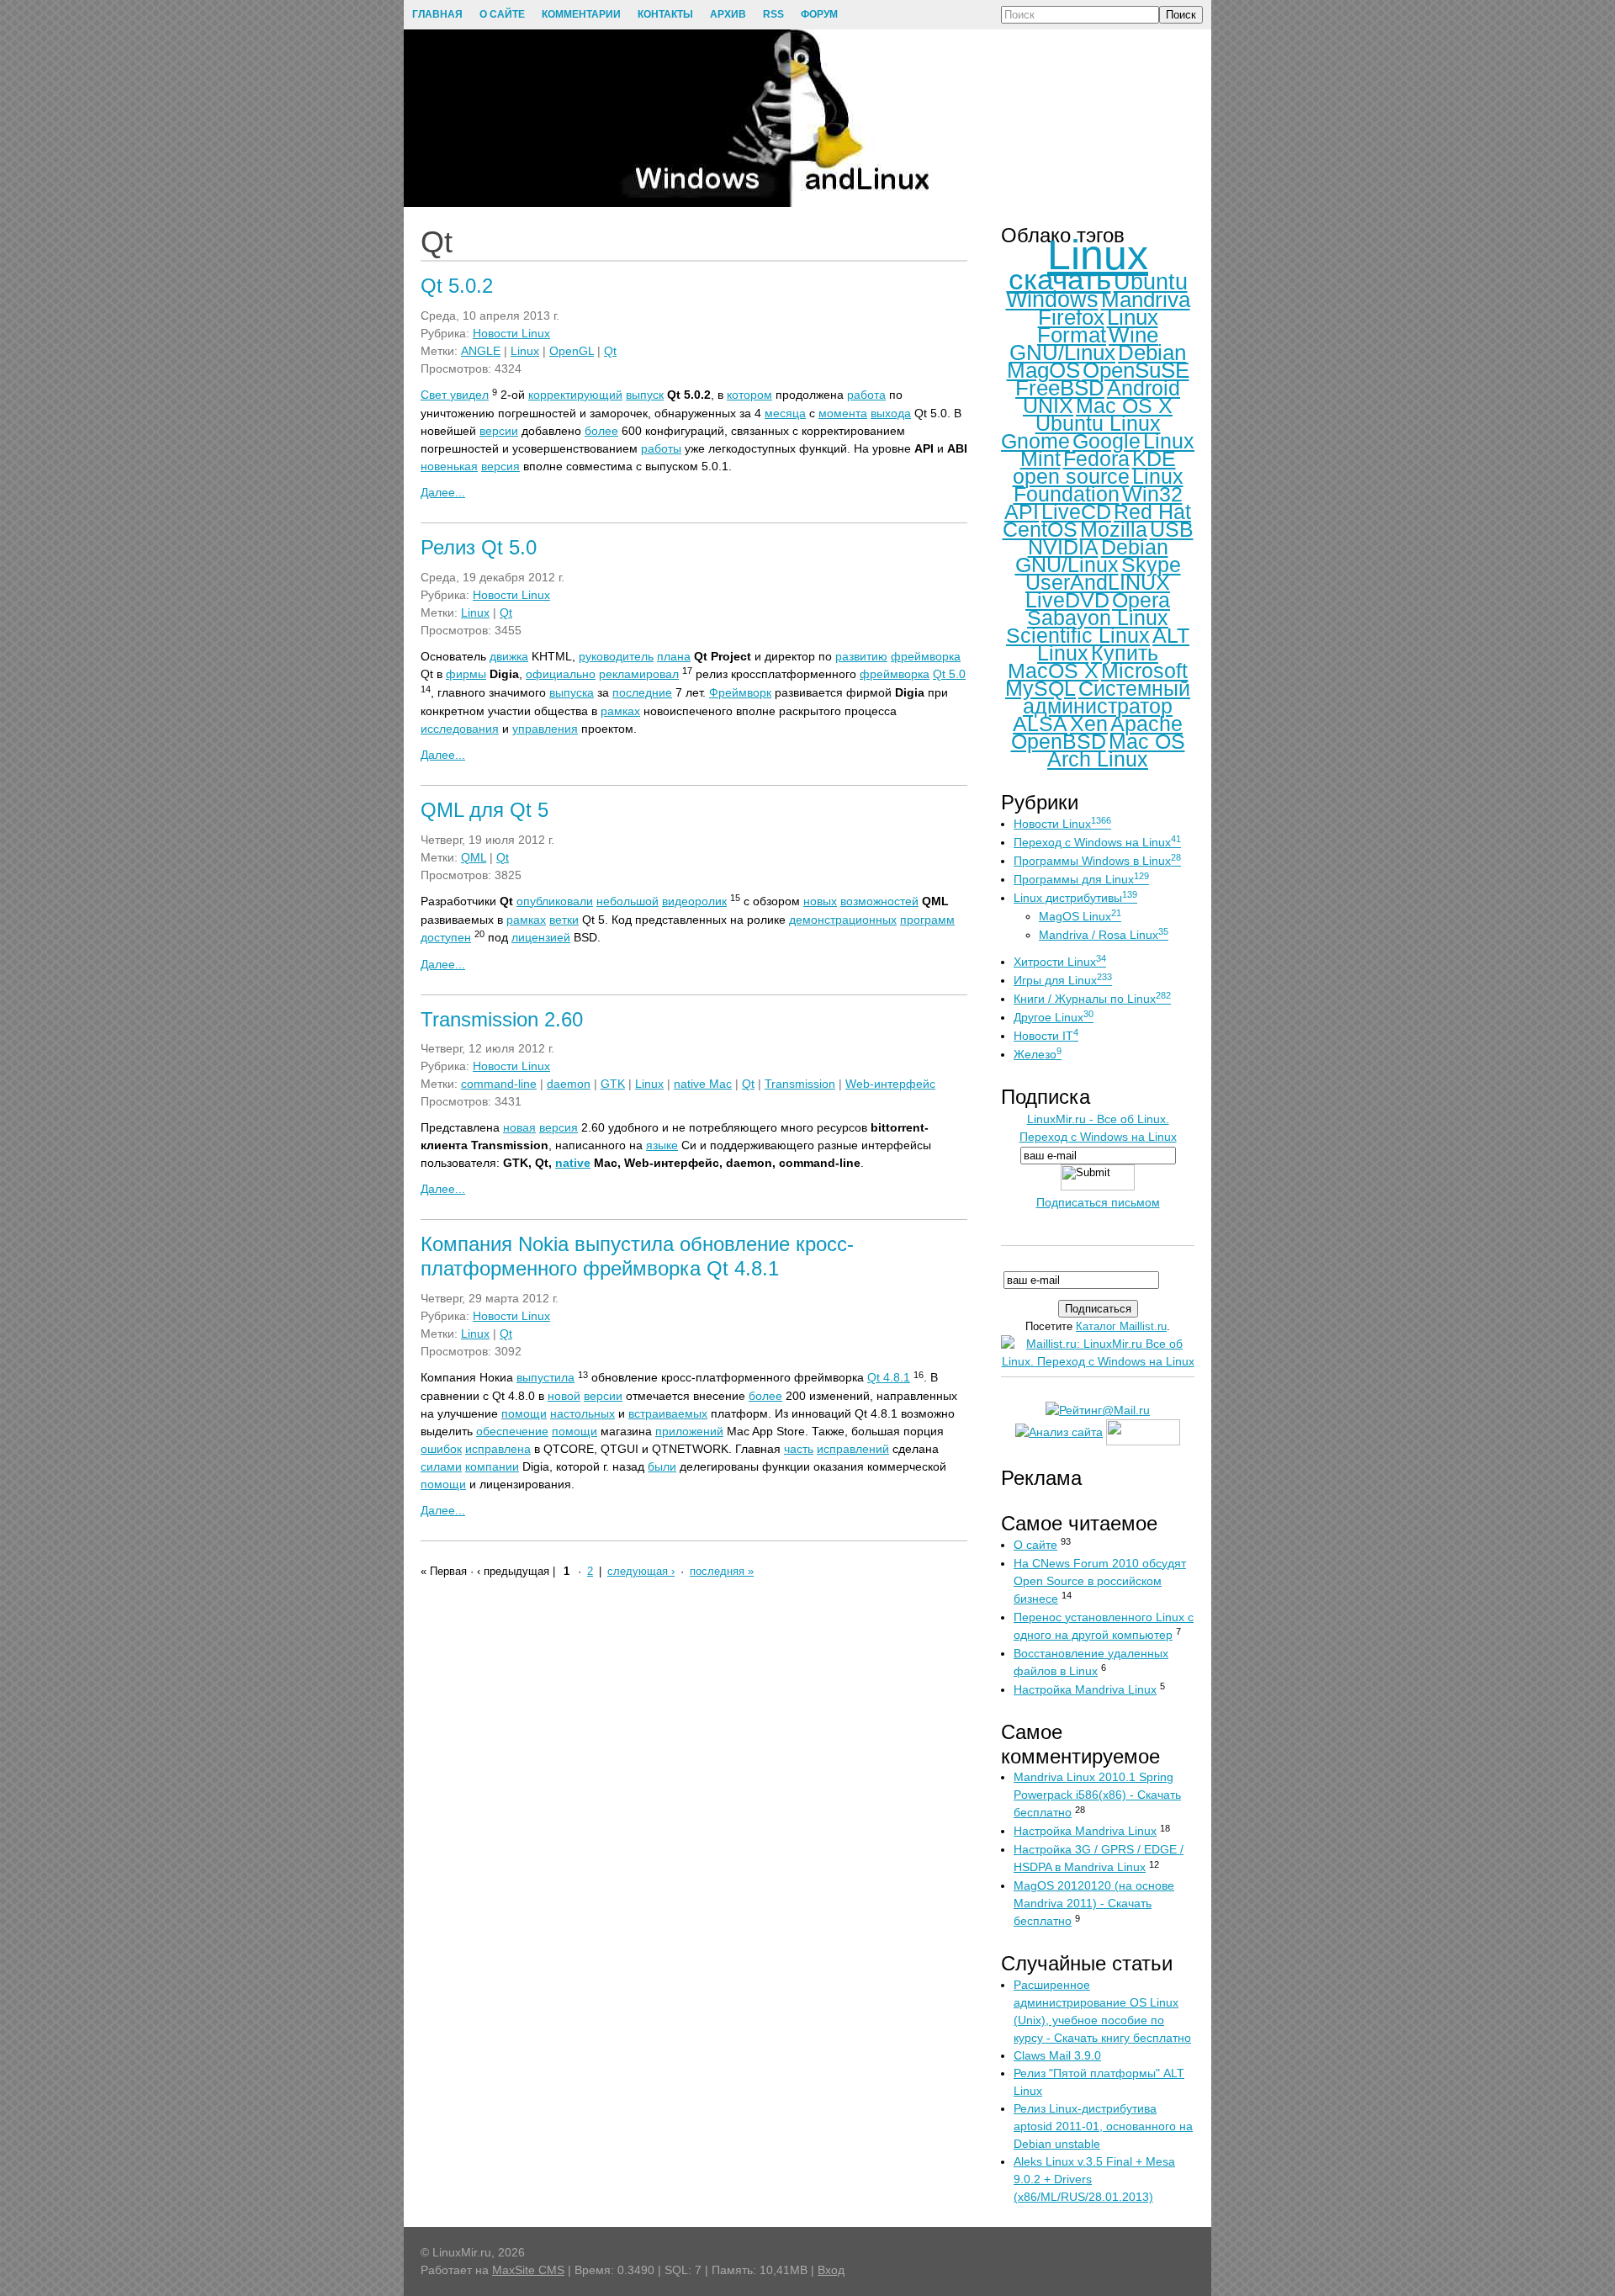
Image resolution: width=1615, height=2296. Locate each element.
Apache (1146, 724)
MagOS (1043, 370)
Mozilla (1114, 529)
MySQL (1040, 688)
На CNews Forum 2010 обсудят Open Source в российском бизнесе (1100, 1581)
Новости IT (1046, 1036)
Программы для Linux (1081, 879)
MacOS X (1053, 671)
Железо (1038, 1054)
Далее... (443, 492)
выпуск (645, 395)
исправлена (498, 1449)
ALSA (1040, 724)
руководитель (616, 656)
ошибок (441, 1449)
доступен (446, 937)
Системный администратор (1107, 697)
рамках (620, 711)
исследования (460, 729)
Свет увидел (455, 395)
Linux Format (1098, 326)
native (573, 1163)
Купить (1125, 653)
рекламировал (639, 674)
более (601, 431)
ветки (564, 920)
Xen (1089, 724)
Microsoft (1144, 671)
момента (843, 413)
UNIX (1048, 406)
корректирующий (575, 395)
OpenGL (572, 351)
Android (1144, 388)
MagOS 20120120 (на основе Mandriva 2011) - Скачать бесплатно (1094, 1903)
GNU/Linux (1062, 353)
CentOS (1040, 529)
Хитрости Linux (1060, 962)
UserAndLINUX (1098, 582)
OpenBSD (1059, 741)
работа (866, 395)
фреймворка (926, 656)
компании (492, 1466)
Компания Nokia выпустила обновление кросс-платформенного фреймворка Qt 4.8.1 (637, 1256)
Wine (1133, 335)
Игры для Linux (1063, 980)
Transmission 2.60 (502, 1019)
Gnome (1035, 441)
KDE (1154, 459)
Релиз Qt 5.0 (479, 547)
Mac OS (1147, 741)
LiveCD (1076, 512)
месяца (785, 413)
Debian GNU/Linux (1092, 556)
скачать (1060, 279)
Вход (831, 2270)
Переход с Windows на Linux (1097, 842)
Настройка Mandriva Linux (1085, 1689)
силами (441, 1466)
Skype (1151, 565)
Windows (1052, 300)
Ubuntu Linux (1098, 423)
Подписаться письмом (1098, 1202)
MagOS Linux (1080, 916)
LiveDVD (1067, 600)
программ (927, 920)
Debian (1152, 353)
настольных (582, 1413)
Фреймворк (740, 692)
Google (1107, 441)
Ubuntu (1151, 282)
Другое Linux (1054, 1017)
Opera (1141, 600)
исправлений (853, 1449)
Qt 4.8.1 (889, 1377)
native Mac (703, 1084)
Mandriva (1146, 300)
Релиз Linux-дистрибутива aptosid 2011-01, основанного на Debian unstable (1103, 2126)
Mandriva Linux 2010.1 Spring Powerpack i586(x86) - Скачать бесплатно (1097, 1795)
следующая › (641, 1572)
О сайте (1035, 1545)
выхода (891, 413)
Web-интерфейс (890, 1084)
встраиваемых (668, 1413)
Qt (610, 351)
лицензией (541, 937)
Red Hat (1152, 512)
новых (820, 901)
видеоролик (694, 901)
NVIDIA (1063, 547)
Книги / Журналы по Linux (1092, 999)
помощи (524, 1413)
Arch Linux (1098, 759)
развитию (861, 656)
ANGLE (481, 351)
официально (561, 674)
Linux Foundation (1099, 485)
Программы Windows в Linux (1097, 861)
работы (661, 448)
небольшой (627, 901)
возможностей (879, 901)
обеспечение (512, 1431)
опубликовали (555, 901)
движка (509, 656)
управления (545, 729)
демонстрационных (843, 920)
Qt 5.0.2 (457, 286)
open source (1071, 476)
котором (749, 395)
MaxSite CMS (528, 2270)
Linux (525, 351)
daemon (569, 1084)
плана (674, 656)
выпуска (572, 692)
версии (499, 431)
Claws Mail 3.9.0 (1057, 2055)
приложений (689, 1431)
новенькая (449, 466)
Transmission (800, 1084)
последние (642, 692)
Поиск (1181, 15)
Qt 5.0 (949, 674)
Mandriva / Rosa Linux (1104, 935)
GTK (613, 1084)
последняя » (722, 1572)
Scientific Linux (1078, 635)
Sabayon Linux (1098, 618)
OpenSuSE (1136, 370)
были (662, 1466)
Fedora (1096, 459)
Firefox (1071, 317)
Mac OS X (1124, 406)
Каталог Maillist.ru (1121, 1326)
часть (799, 1449)
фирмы (466, 674)
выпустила (545, 1377)
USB (1172, 529)
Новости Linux (511, 333)
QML (474, 857)
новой (564, 1396)
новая (519, 1127)
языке (662, 1145)
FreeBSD (1060, 388)
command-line (499, 1084)
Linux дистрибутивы (1075, 898)
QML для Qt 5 (484, 810)
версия (500, 466)
